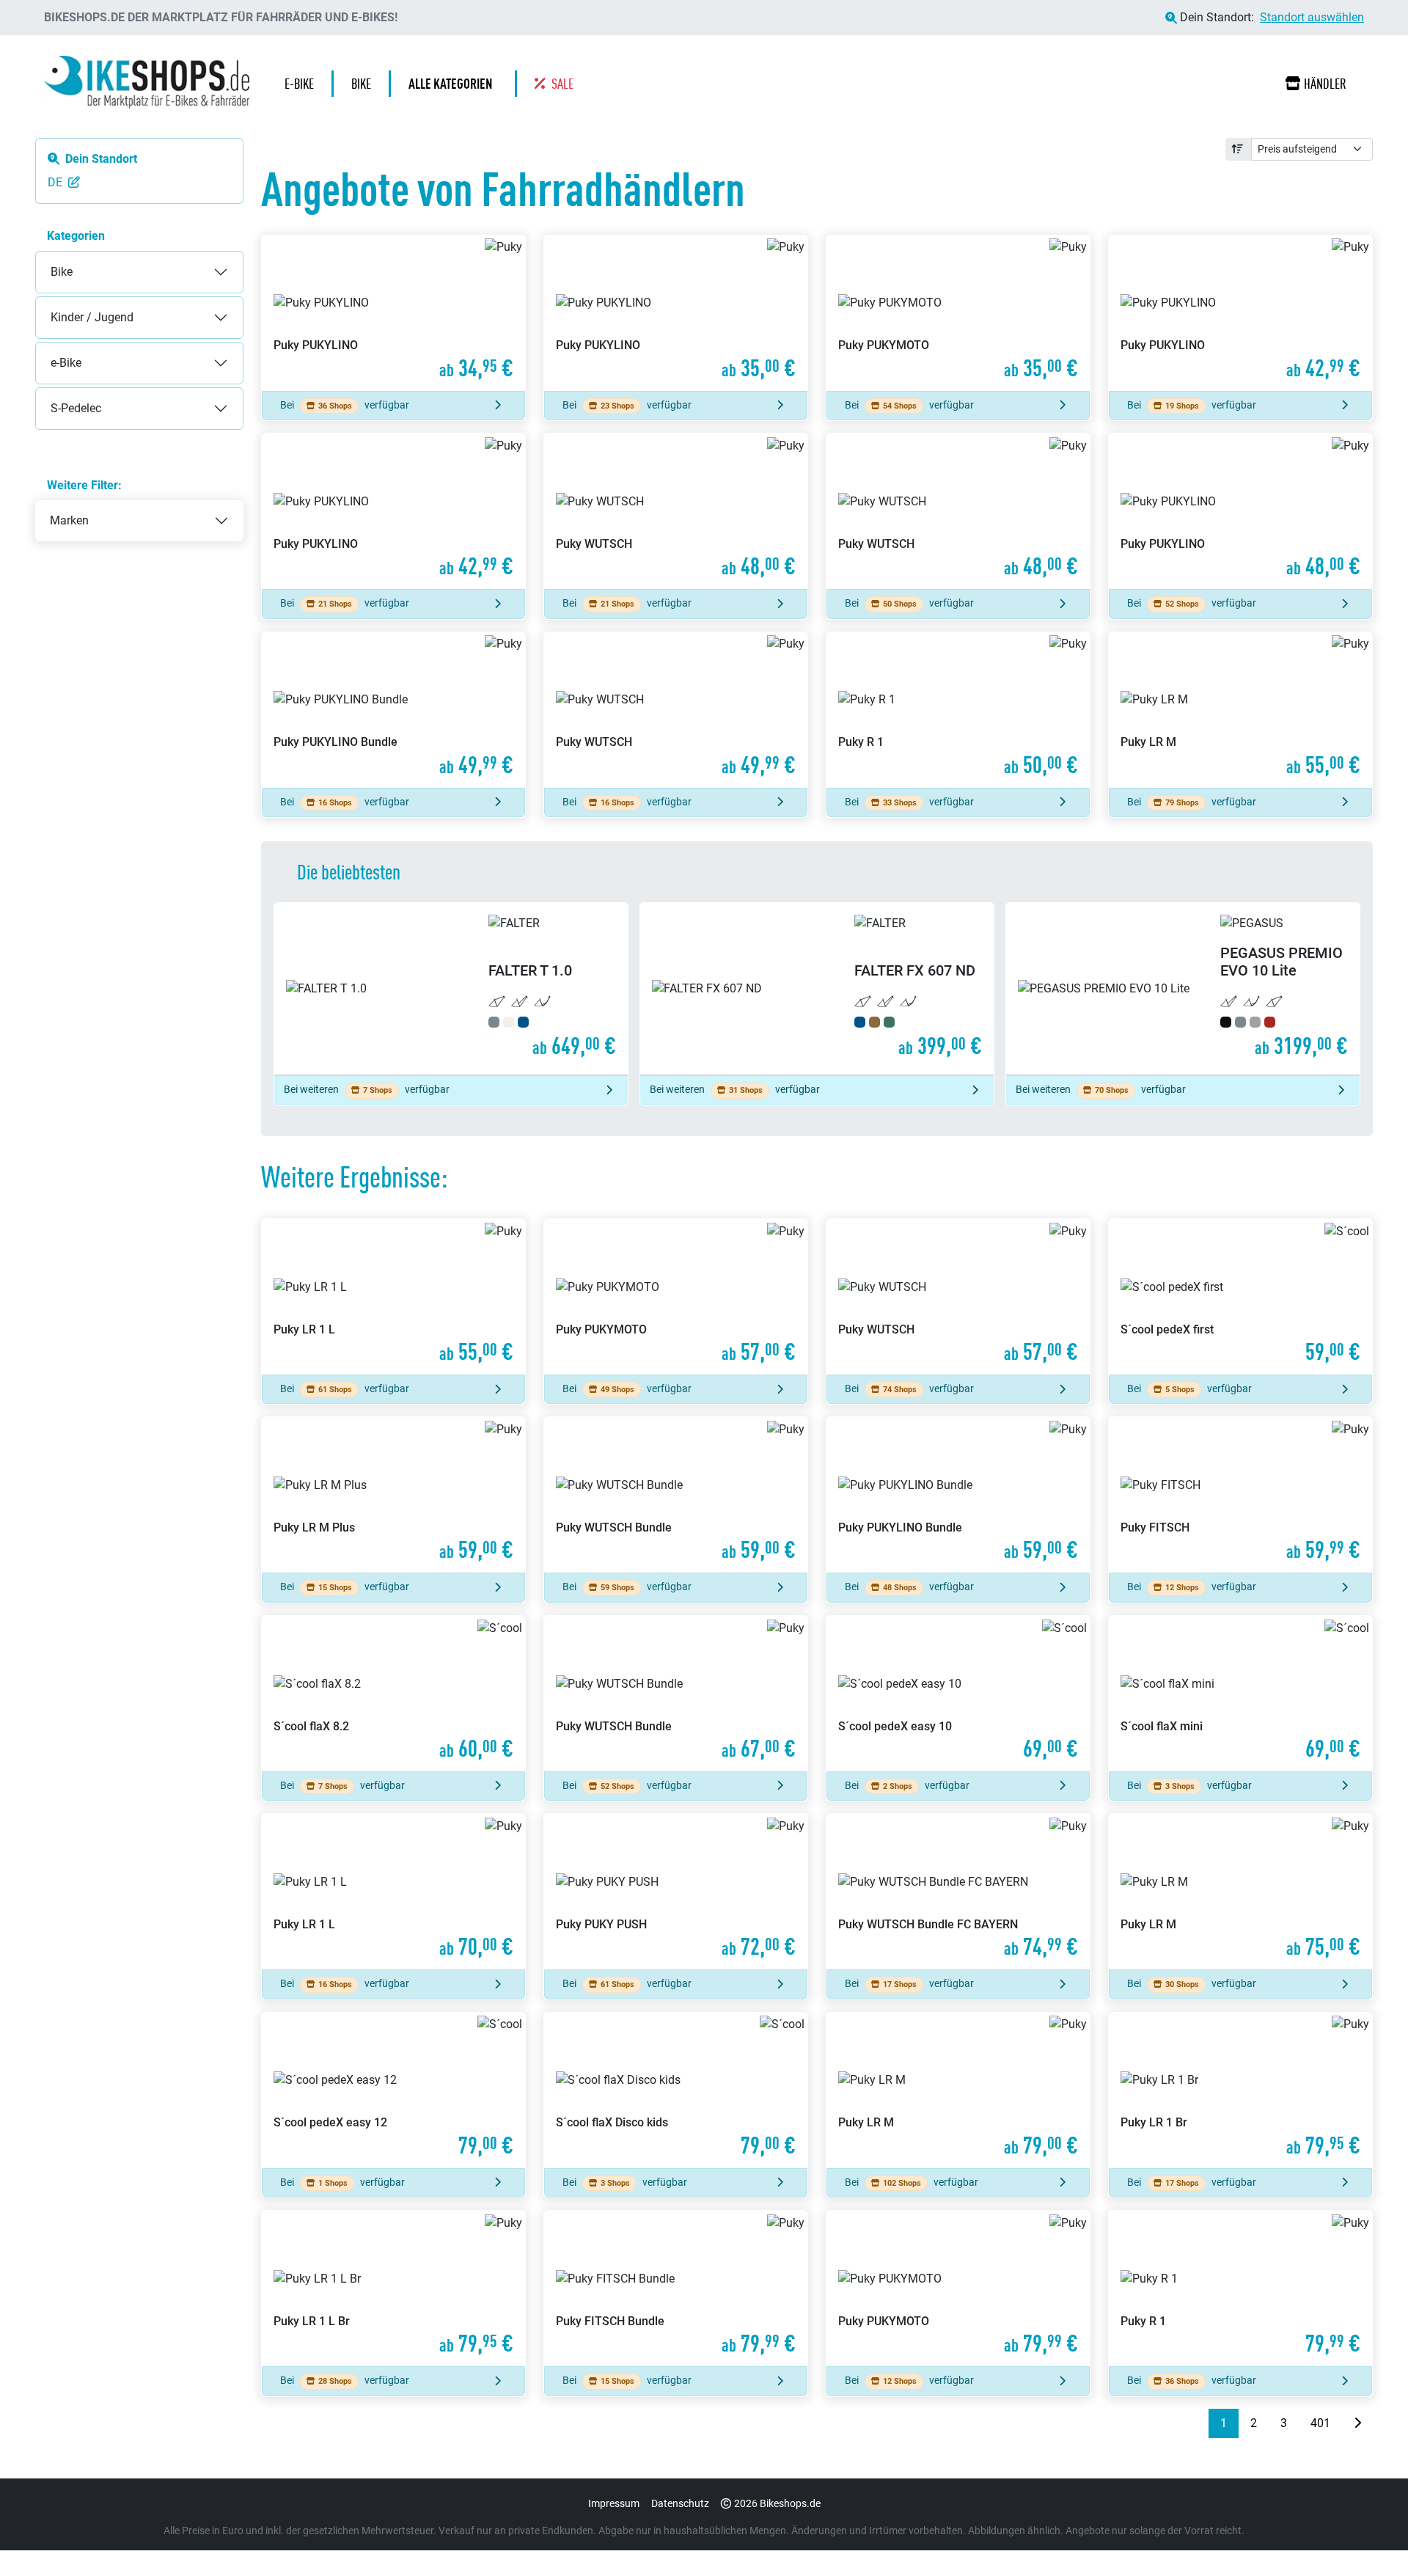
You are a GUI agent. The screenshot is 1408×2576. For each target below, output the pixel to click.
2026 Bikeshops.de (777, 2503)
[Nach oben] (1368, 2536)
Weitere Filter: (84, 485)
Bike (47, 260)
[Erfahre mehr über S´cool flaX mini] (1240, 1694)
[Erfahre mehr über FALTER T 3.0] (1183, 989)
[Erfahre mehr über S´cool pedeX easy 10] (958, 1694)
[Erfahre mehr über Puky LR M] (1240, 710)
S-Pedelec (61, 396)
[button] (454, 84)
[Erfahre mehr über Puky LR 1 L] (393, 1297)
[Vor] (1357, 2423)
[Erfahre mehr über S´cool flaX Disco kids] (676, 2090)
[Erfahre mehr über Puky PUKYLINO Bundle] (393, 710)
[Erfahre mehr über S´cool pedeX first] (1240, 1297)
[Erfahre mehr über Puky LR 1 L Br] (393, 2288)
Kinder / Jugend (77, 305)
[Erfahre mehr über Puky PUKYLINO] (393, 313)
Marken (69, 520)
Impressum (614, 2503)
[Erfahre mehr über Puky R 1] (958, 710)
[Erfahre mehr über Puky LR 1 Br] (1240, 2090)
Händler (1325, 84)
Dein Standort (101, 159)
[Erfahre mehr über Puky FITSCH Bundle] (676, 2288)
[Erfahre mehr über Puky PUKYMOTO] (958, 313)
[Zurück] (1197, 2423)
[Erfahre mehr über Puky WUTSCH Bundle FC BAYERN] (958, 1892)
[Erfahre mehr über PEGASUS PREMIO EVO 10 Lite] (817, 989)
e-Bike (51, 351)
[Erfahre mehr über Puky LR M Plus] (393, 1495)
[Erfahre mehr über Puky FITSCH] (1240, 1495)
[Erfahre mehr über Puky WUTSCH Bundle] (676, 1495)
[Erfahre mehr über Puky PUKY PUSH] (676, 1892)
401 (1320, 2423)
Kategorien (76, 236)
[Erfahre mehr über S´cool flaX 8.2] (393, 1694)
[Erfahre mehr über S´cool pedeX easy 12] (393, 2090)
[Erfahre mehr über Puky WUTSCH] (676, 511)
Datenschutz (680, 2503)
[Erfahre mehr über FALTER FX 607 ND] (451, 989)
